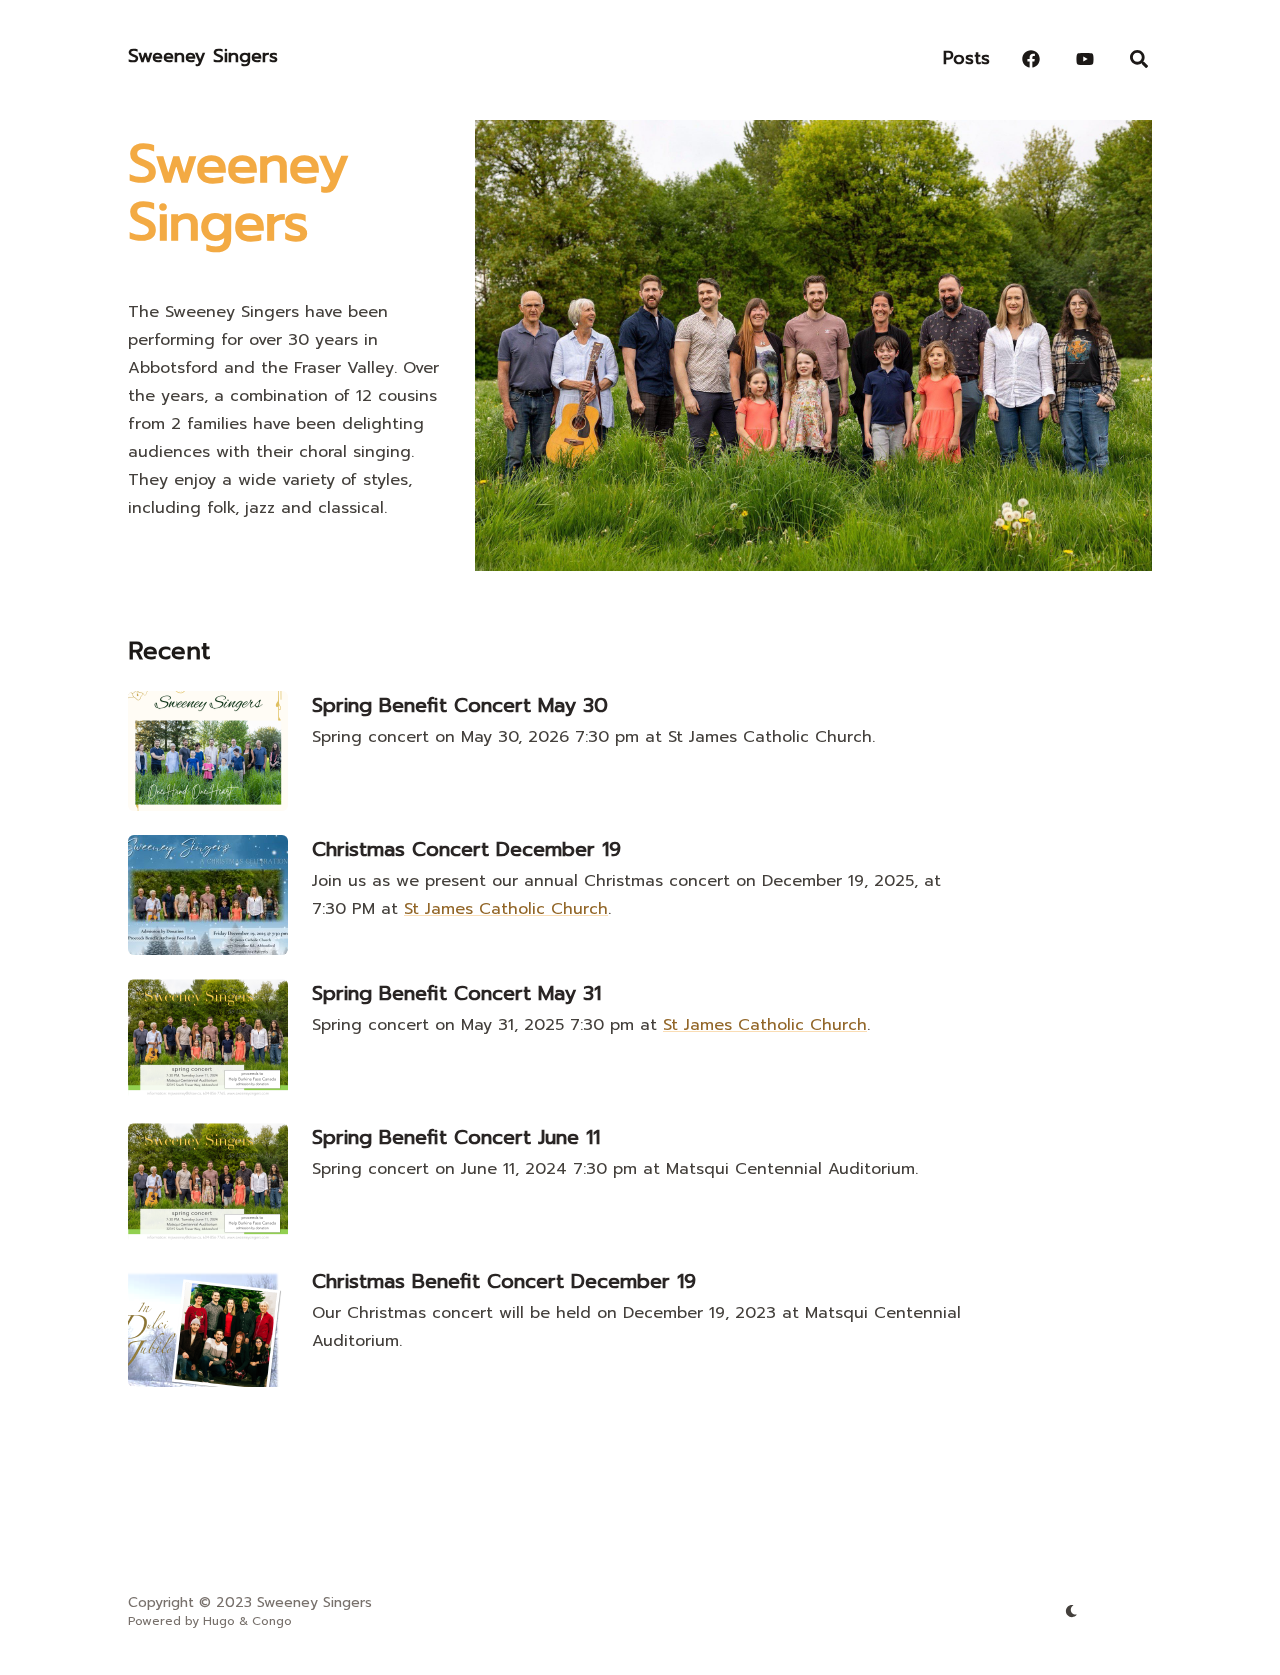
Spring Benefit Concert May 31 (456, 993)
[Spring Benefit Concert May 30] (208, 751)
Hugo (219, 1621)
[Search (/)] (1139, 54)
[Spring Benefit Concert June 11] (208, 1183)
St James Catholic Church (506, 909)
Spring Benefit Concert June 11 (456, 1137)
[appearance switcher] (1072, 1611)
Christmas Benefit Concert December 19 (504, 1281)
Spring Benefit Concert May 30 (460, 705)
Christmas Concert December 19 (466, 849)
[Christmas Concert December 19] (208, 895)
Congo (272, 1621)
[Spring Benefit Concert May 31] (208, 1039)
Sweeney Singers (203, 56)
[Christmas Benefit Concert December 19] (208, 1327)
